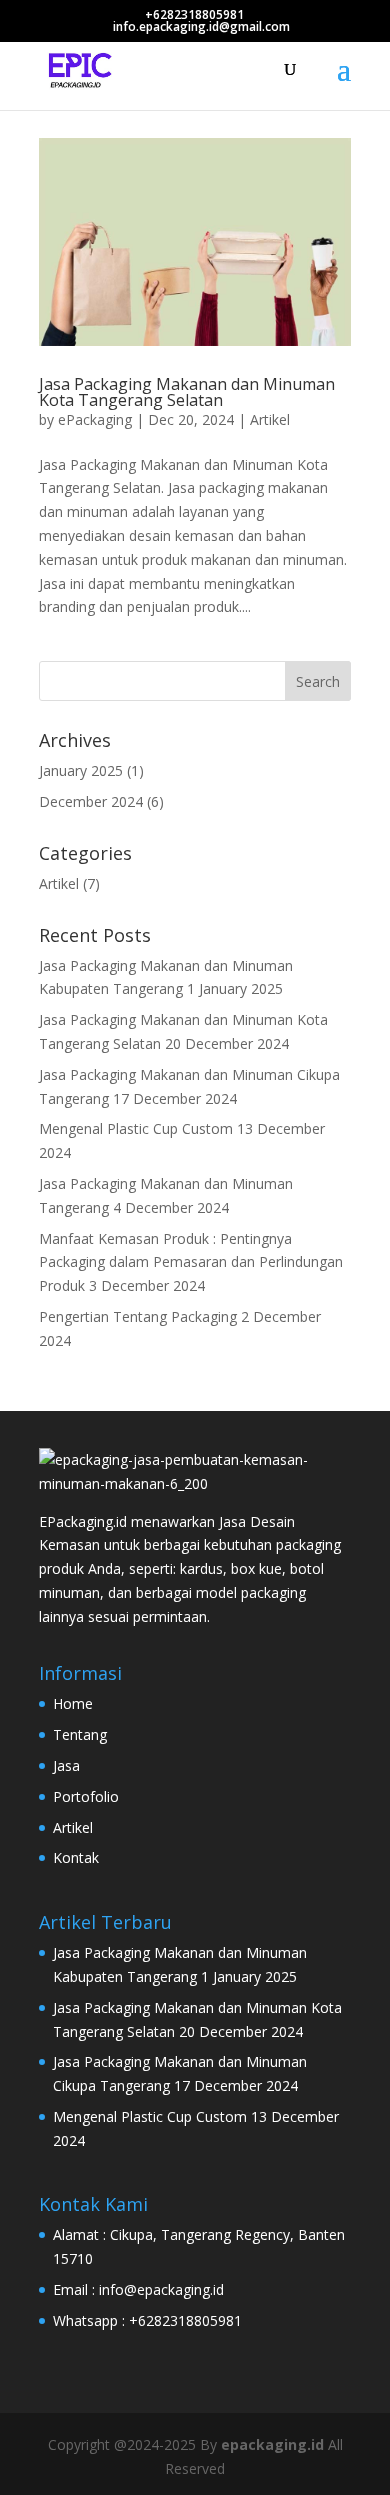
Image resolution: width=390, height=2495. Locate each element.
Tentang (80, 1734)
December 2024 (91, 801)
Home (73, 1703)
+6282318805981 (194, 14)
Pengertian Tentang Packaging (138, 1316)
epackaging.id (272, 2444)
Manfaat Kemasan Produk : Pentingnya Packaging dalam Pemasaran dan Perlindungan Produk (191, 1262)
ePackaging (95, 419)
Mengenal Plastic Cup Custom (136, 1128)
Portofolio (86, 1796)
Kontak (76, 1857)
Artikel (270, 419)
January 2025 (81, 770)
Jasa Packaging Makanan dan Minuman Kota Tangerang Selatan (187, 392)
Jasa (66, 1765)
